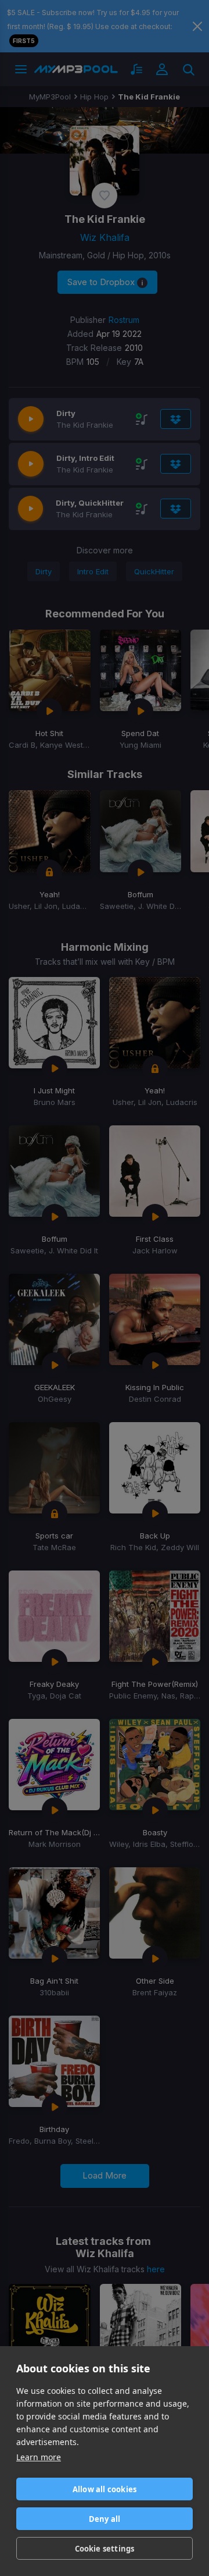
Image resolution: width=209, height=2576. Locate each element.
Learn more (39, 2457)
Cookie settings (105, 2549)
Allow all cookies (105, 2489)
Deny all (105, 2519)
